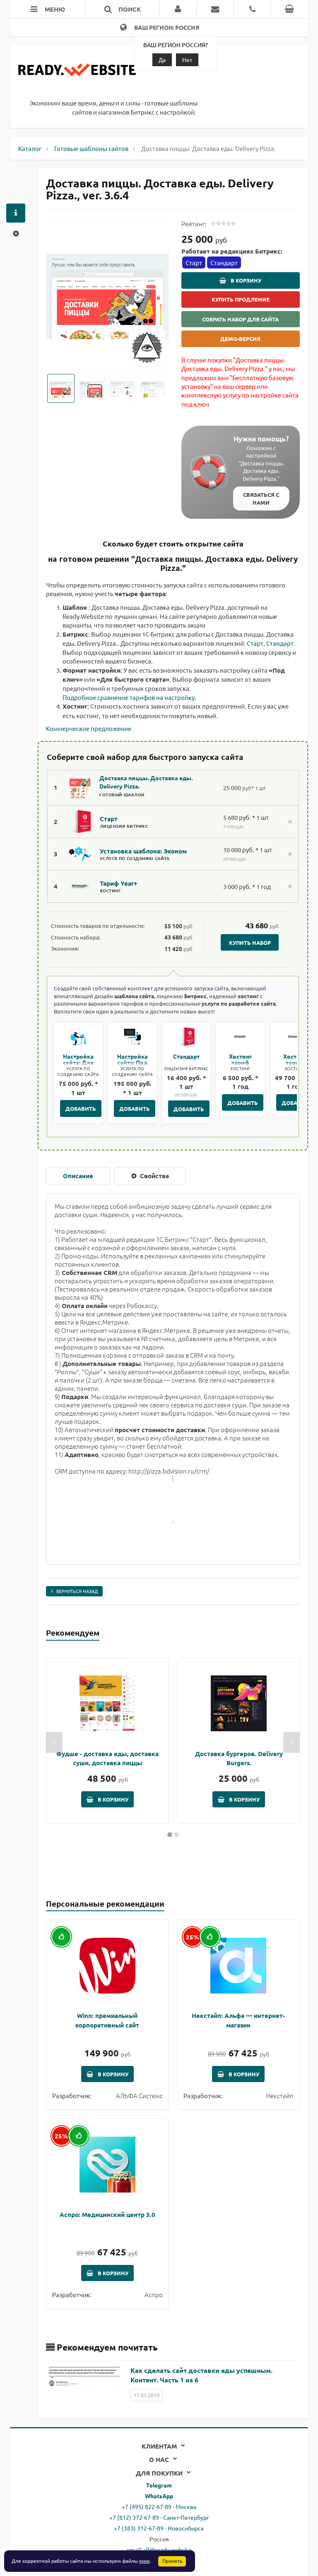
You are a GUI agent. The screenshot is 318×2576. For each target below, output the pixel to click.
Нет (187, 60)
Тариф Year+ (119, 883)
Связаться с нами (261, 498)
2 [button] (176, 1835)
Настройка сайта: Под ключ (132, 1062)
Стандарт (280, 643)
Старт (255, 643)
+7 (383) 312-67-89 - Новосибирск (159, 2528)
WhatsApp (159, 2496)
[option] (107, 296)
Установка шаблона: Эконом (143, 851)
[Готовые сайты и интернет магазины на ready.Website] (77, 74)
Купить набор (250, 943)
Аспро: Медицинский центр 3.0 (107, 2214)
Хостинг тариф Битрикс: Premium (294, 1065)
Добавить (81, 1108)
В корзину (245, 280)
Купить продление (241, 299)
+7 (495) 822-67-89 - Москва (159, 2507)
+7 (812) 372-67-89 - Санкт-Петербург (159, 2517)
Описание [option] (78, 1176)
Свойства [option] (154, 1176)
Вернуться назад (77, 1591)
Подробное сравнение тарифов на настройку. (129, 697)
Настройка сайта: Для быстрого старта (78, 1065)
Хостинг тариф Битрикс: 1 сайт (240, 1065)
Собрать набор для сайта (240, 319)
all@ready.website (167, 2550)
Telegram (159, 2485)
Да (162, 60)
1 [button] (170, 1835)
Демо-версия (240, 339)
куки (144, 2561)
